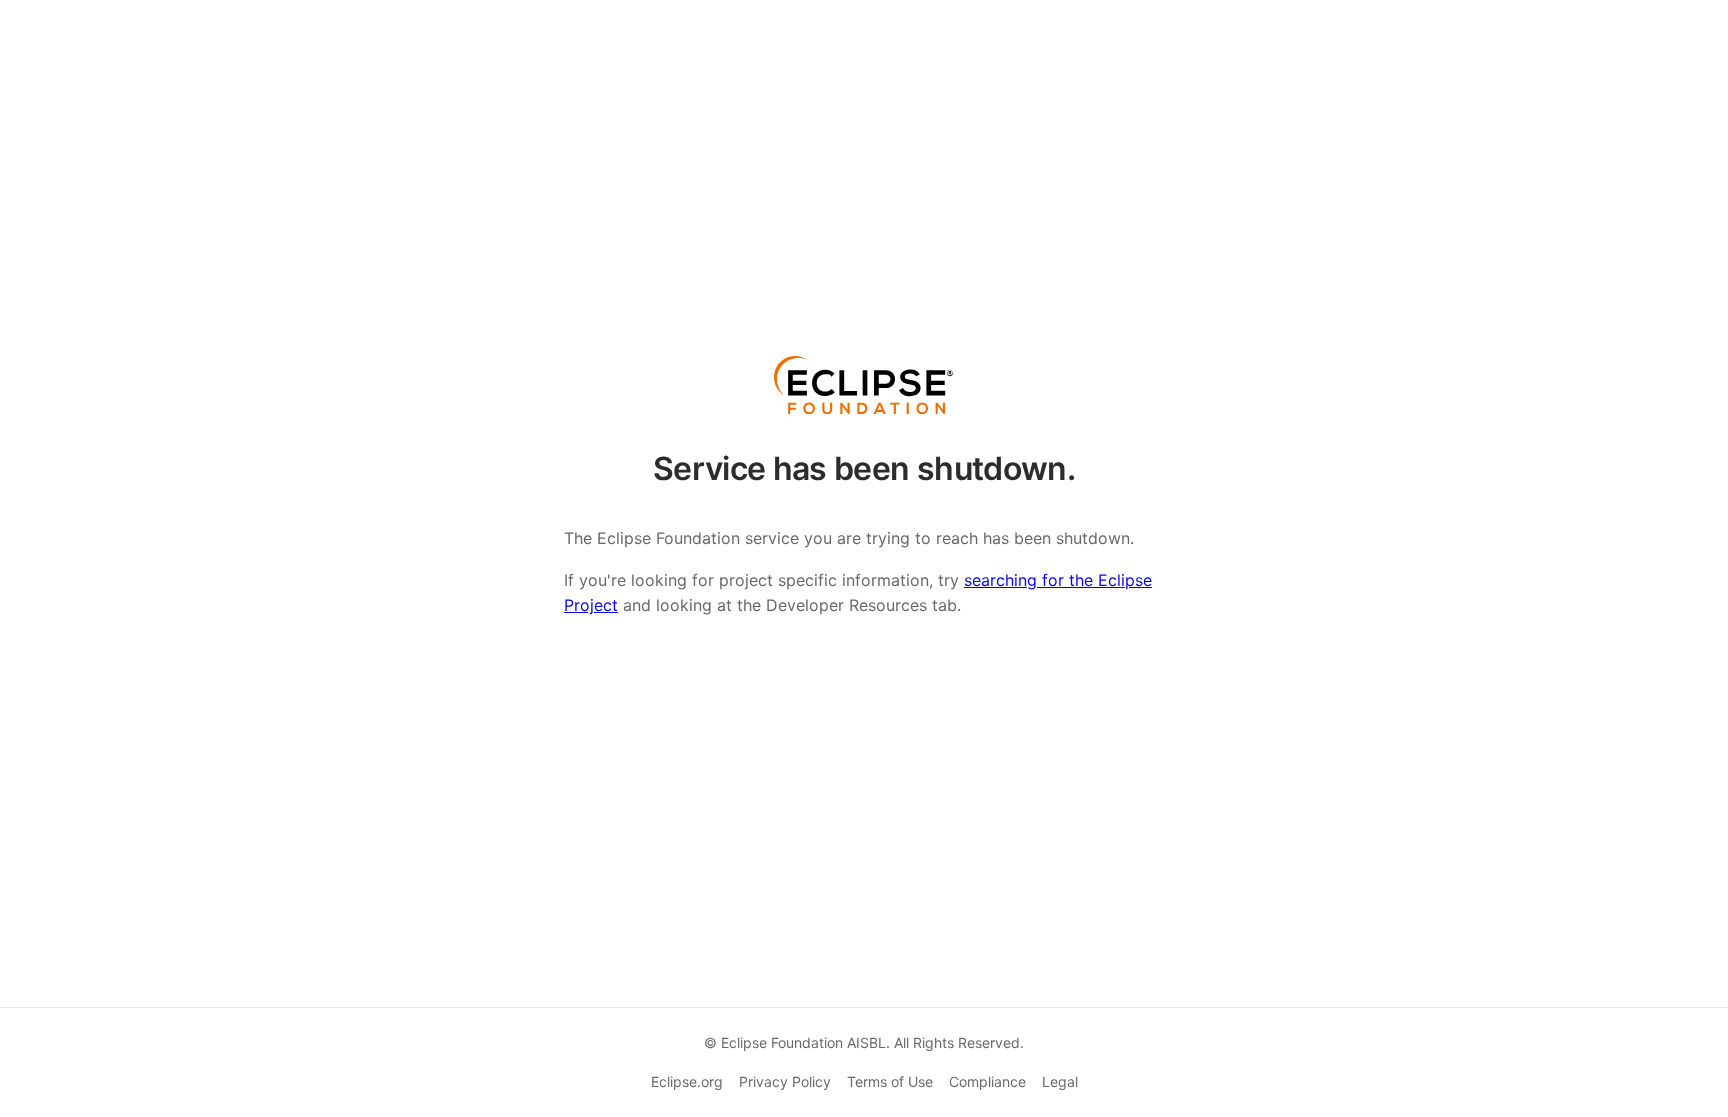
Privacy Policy (785, 1081)
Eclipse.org (687, 1081)
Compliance (987, 1081)
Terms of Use (890, 1081)
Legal (1060, 1081)
